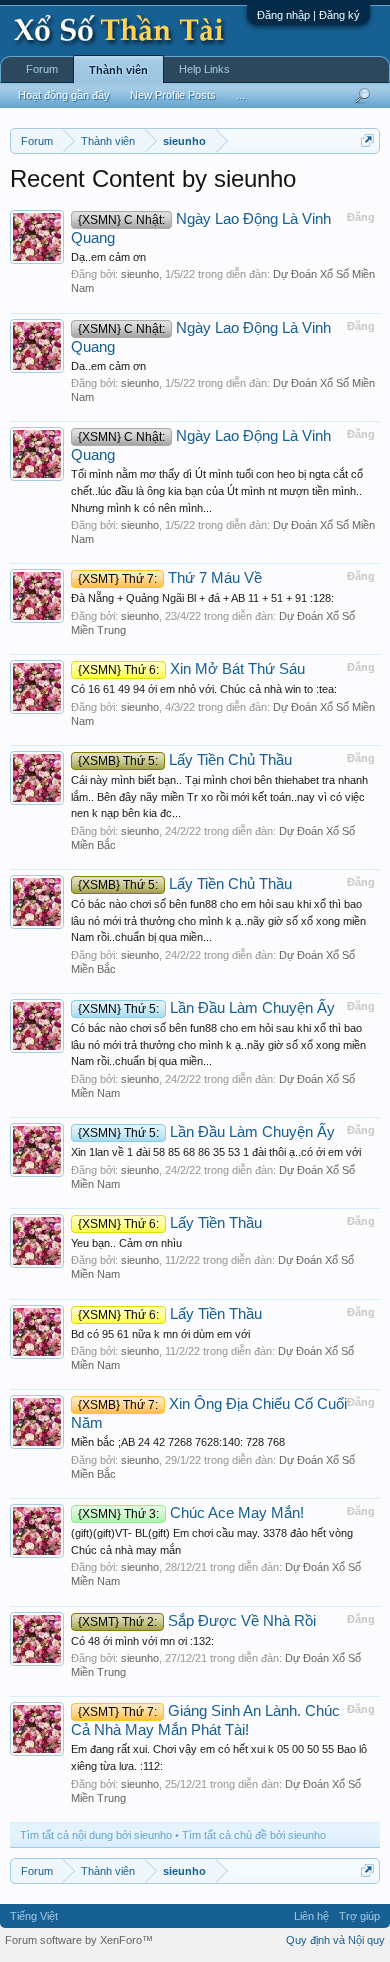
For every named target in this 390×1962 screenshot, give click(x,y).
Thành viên (118, 70)
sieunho (140, 274)
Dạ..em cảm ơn (108, 257)
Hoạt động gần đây (64, 95)
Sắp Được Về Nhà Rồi (197, 1621)
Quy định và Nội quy (335, 1940)
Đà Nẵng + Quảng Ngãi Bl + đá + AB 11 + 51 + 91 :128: (202, 598)
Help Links (204, 69)
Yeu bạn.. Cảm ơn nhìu (126, 1243)
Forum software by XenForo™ (79, 1940)
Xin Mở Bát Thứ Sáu (191, 669)
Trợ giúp (359, 1916)
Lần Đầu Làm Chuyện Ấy (206, 1008)
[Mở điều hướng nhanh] (367, 140)
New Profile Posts (173, 95)
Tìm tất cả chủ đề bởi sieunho (254, 1835)
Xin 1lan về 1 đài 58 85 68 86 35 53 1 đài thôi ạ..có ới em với (216, 1152)
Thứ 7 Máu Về (170, 578)
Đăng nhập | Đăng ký (308, 15)
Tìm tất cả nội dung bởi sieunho (96, 1835)
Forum (42, 69)
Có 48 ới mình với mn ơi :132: (142, 1641)
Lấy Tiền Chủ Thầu (185, 760)
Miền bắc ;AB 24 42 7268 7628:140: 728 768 (178, 1442)
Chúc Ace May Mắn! (191, 1513)
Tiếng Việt (34, 1916)
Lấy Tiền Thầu (170, 1223)
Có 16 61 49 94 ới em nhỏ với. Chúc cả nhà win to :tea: (204, 689)
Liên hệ (311, 1916)
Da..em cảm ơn (108, 366)
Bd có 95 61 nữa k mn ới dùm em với (160, 1334)
